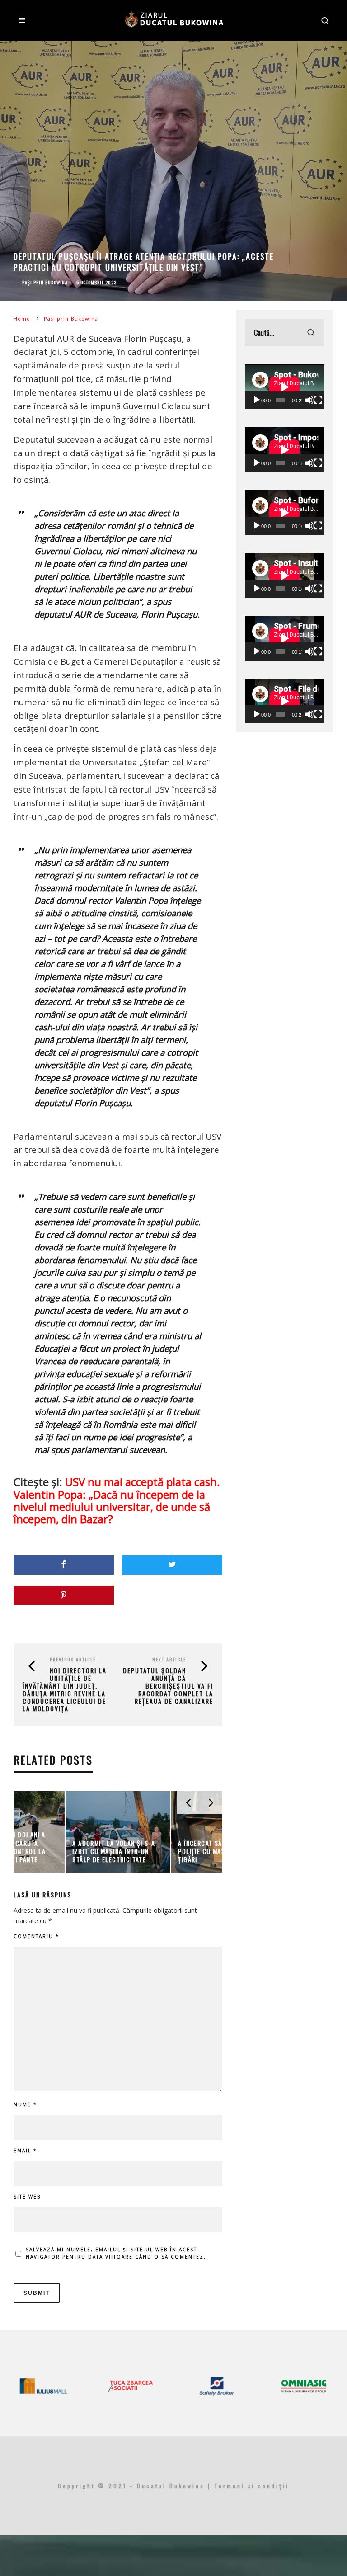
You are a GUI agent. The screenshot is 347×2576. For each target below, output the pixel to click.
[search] (311, 333)
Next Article (169, 1659)
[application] (285, 387)
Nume (25, 2104)
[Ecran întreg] (318, 400)
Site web (27, 2197)
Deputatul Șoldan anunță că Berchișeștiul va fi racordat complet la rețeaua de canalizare (168, 1685)
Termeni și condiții (252, 2486)
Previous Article (73, 1659)
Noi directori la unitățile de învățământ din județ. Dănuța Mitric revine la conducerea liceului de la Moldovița (65, 1689)
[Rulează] (257, 400)
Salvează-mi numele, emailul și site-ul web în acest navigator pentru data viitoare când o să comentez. (116, 2253)
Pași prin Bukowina (45, 282)
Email (25, 2151)
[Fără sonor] (309, 400)
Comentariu (36, 1936)
